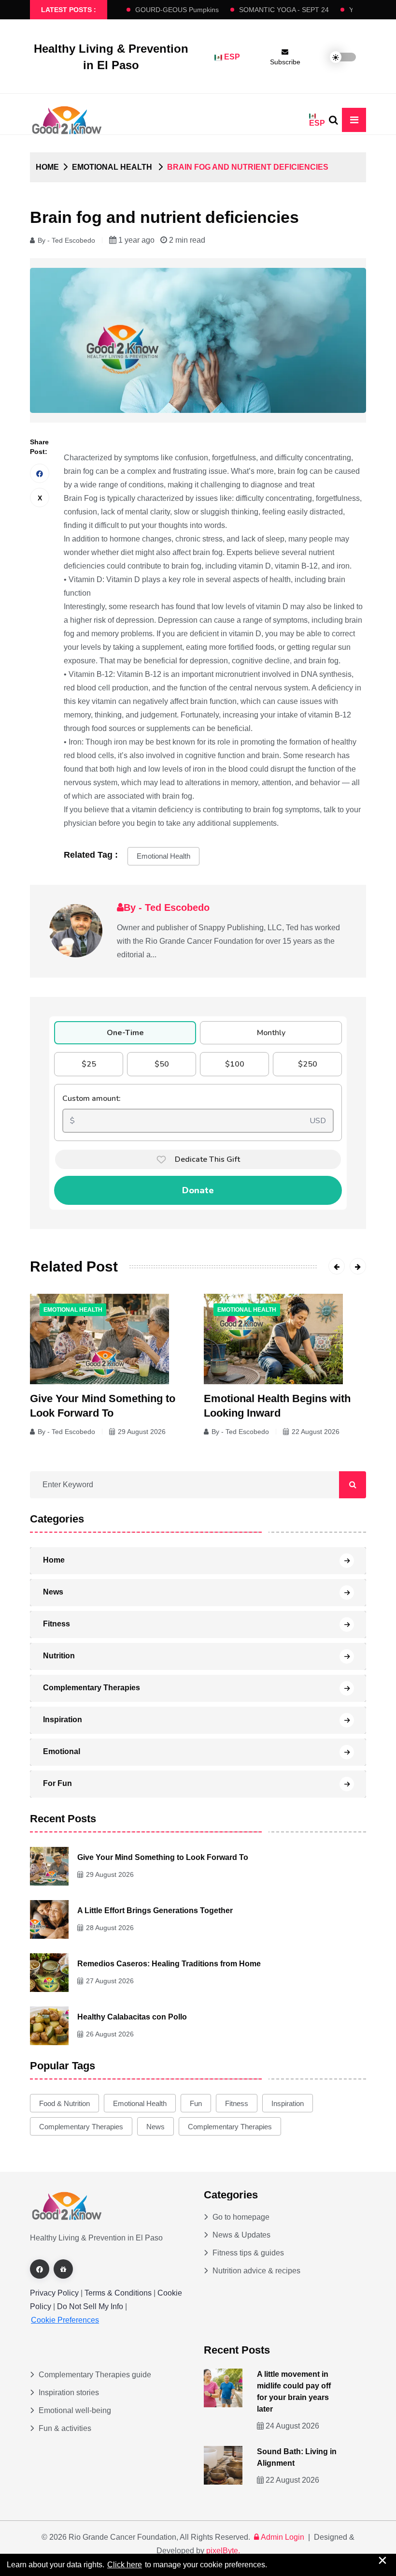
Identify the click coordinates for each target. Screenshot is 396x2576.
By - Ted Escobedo (66, 240)
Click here (125, 2565)
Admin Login (283, 2537)
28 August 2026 (110, 1928)
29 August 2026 (142, 1432)
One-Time (125, 1033)
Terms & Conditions (118, 2293)
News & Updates (241, 2235)
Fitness (57, 1624)
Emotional (62, 1751)
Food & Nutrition (64, 2103)
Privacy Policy (54, 2293)
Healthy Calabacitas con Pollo (132, 2017)
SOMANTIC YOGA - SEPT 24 (270, 10)
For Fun (57, 1783)
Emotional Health (163, 856)
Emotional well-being (75, 2410)
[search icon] (333, 120)
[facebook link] (40, 2269)
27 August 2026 (110, 1981)
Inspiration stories (69, 2393)
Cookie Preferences (65, 2320)
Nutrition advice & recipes (256, 2271)
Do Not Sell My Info (91, 2306)
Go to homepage (241, 2217)
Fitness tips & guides (248, 2253)
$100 (235, 1064)
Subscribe (285, 62)
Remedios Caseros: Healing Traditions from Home (169, 1964)
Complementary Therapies (92, 1688)
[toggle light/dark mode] (336, 57)
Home (47, 167)
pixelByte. (223, 2551)
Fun (196, 2103)
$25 (89, 1064)
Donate (198, 1190)
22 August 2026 (316, 1432)
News (53, 1592)
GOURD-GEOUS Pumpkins (163, 10)
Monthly (271, 1033)
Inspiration (63, 1720)
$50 (162, 1064)
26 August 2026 (110, 2034)
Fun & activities (65, 2428)
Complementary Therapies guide (95, 2375)
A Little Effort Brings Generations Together (155, 1910)
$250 (308, 1064)
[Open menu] (354, 120)
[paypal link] (63, 2269)
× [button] (382, 2560)
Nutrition (59, 1656)
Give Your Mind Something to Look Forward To (163, 1857)
